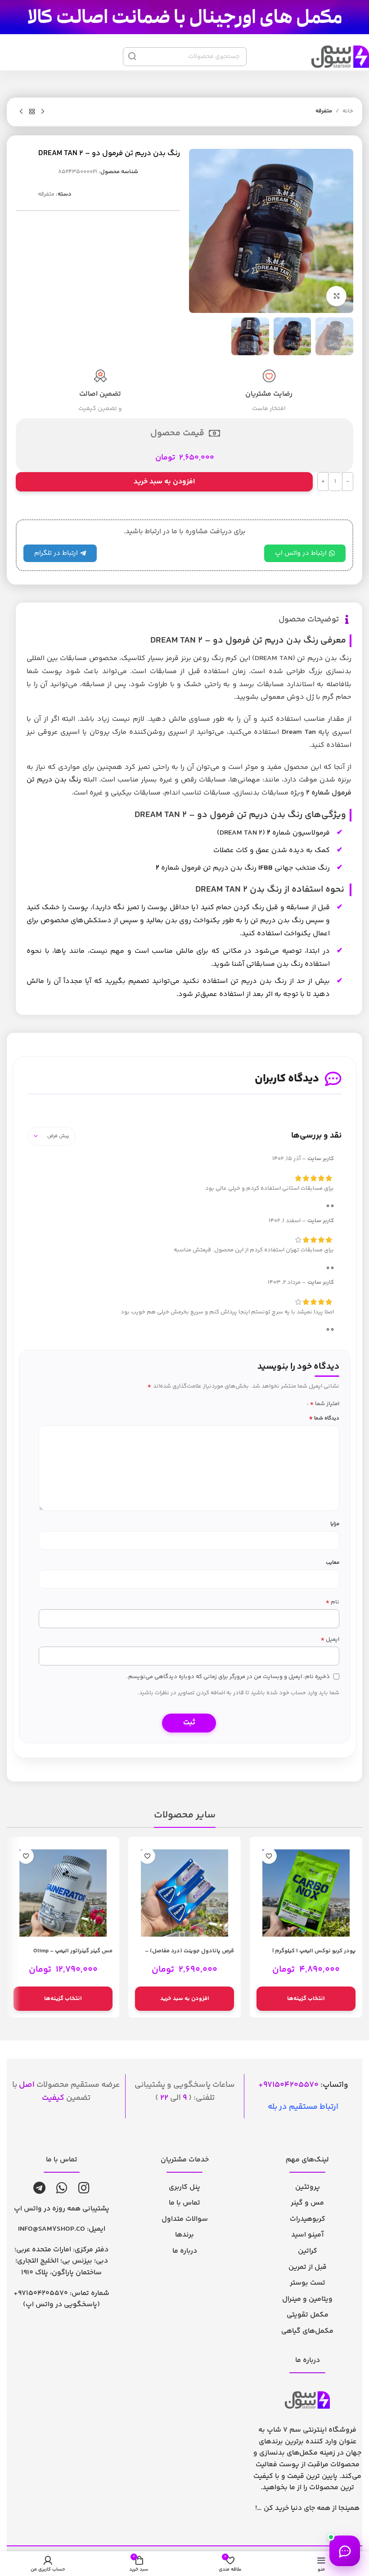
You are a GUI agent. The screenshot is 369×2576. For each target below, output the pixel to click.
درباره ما (185, 2251)
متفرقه (324, 111)
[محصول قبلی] (43, 112)
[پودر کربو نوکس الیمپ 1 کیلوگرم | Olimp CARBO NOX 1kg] (306, 1893)
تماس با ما (184, 2203)
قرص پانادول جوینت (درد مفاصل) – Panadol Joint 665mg (189, 1955)
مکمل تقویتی (308, 2315)
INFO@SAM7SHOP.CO (52, 2229)
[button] (184, 1999)
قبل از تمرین (308, 2267)
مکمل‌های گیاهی (307, 2331)
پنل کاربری (184, 2187)
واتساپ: (306, 2085)
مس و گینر (307, 2203)
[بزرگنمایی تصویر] (336, 296)
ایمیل (330, 1640)
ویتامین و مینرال (307, 2299)
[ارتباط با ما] (345, 2551)
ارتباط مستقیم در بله (303, 2107)
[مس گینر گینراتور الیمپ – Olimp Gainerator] (63, 1893)
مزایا (335, 1524)
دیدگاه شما (324, 1418)
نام (332, 1602)
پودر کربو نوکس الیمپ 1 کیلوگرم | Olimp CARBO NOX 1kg (314, 1955)
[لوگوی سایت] (184, 17)
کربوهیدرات (308, 2219)
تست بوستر (308, 2283)
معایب (333, 1563)
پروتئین (308, 2187)
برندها (184, 2235)
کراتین (308, 2251)
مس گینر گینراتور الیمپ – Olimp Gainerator (73, 1955)
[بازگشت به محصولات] (32, 112)
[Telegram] (39, 2188)
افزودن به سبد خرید (164, 482)
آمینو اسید (307, 2235)
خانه (348, 111)
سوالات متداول (185, 2219)
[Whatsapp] (62, 2188)
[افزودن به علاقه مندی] (269, 1856)
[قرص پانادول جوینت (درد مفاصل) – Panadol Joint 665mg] (184, 1893)
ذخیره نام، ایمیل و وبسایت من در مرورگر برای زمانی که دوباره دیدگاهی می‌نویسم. (228, 1677)
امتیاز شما (324, 1404)
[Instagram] (84, 2188)
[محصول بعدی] (21, 112)
